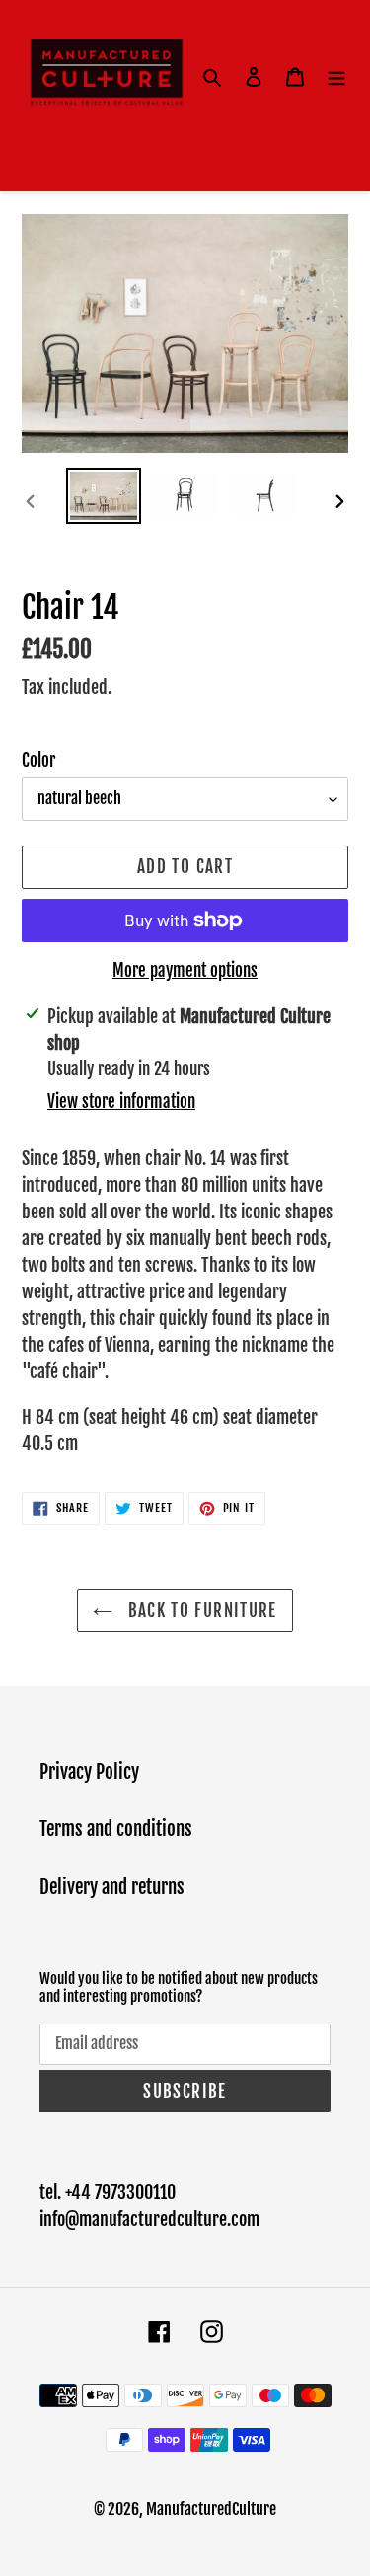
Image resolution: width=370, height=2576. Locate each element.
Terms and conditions (116, 1829)
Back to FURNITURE (199, 1611)
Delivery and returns (112, 1887)
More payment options (185, 970)
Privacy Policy (89, 1772)
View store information (121, 1102)
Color (38, 760)
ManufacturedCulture (211, 2509)
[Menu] (336, 76)
